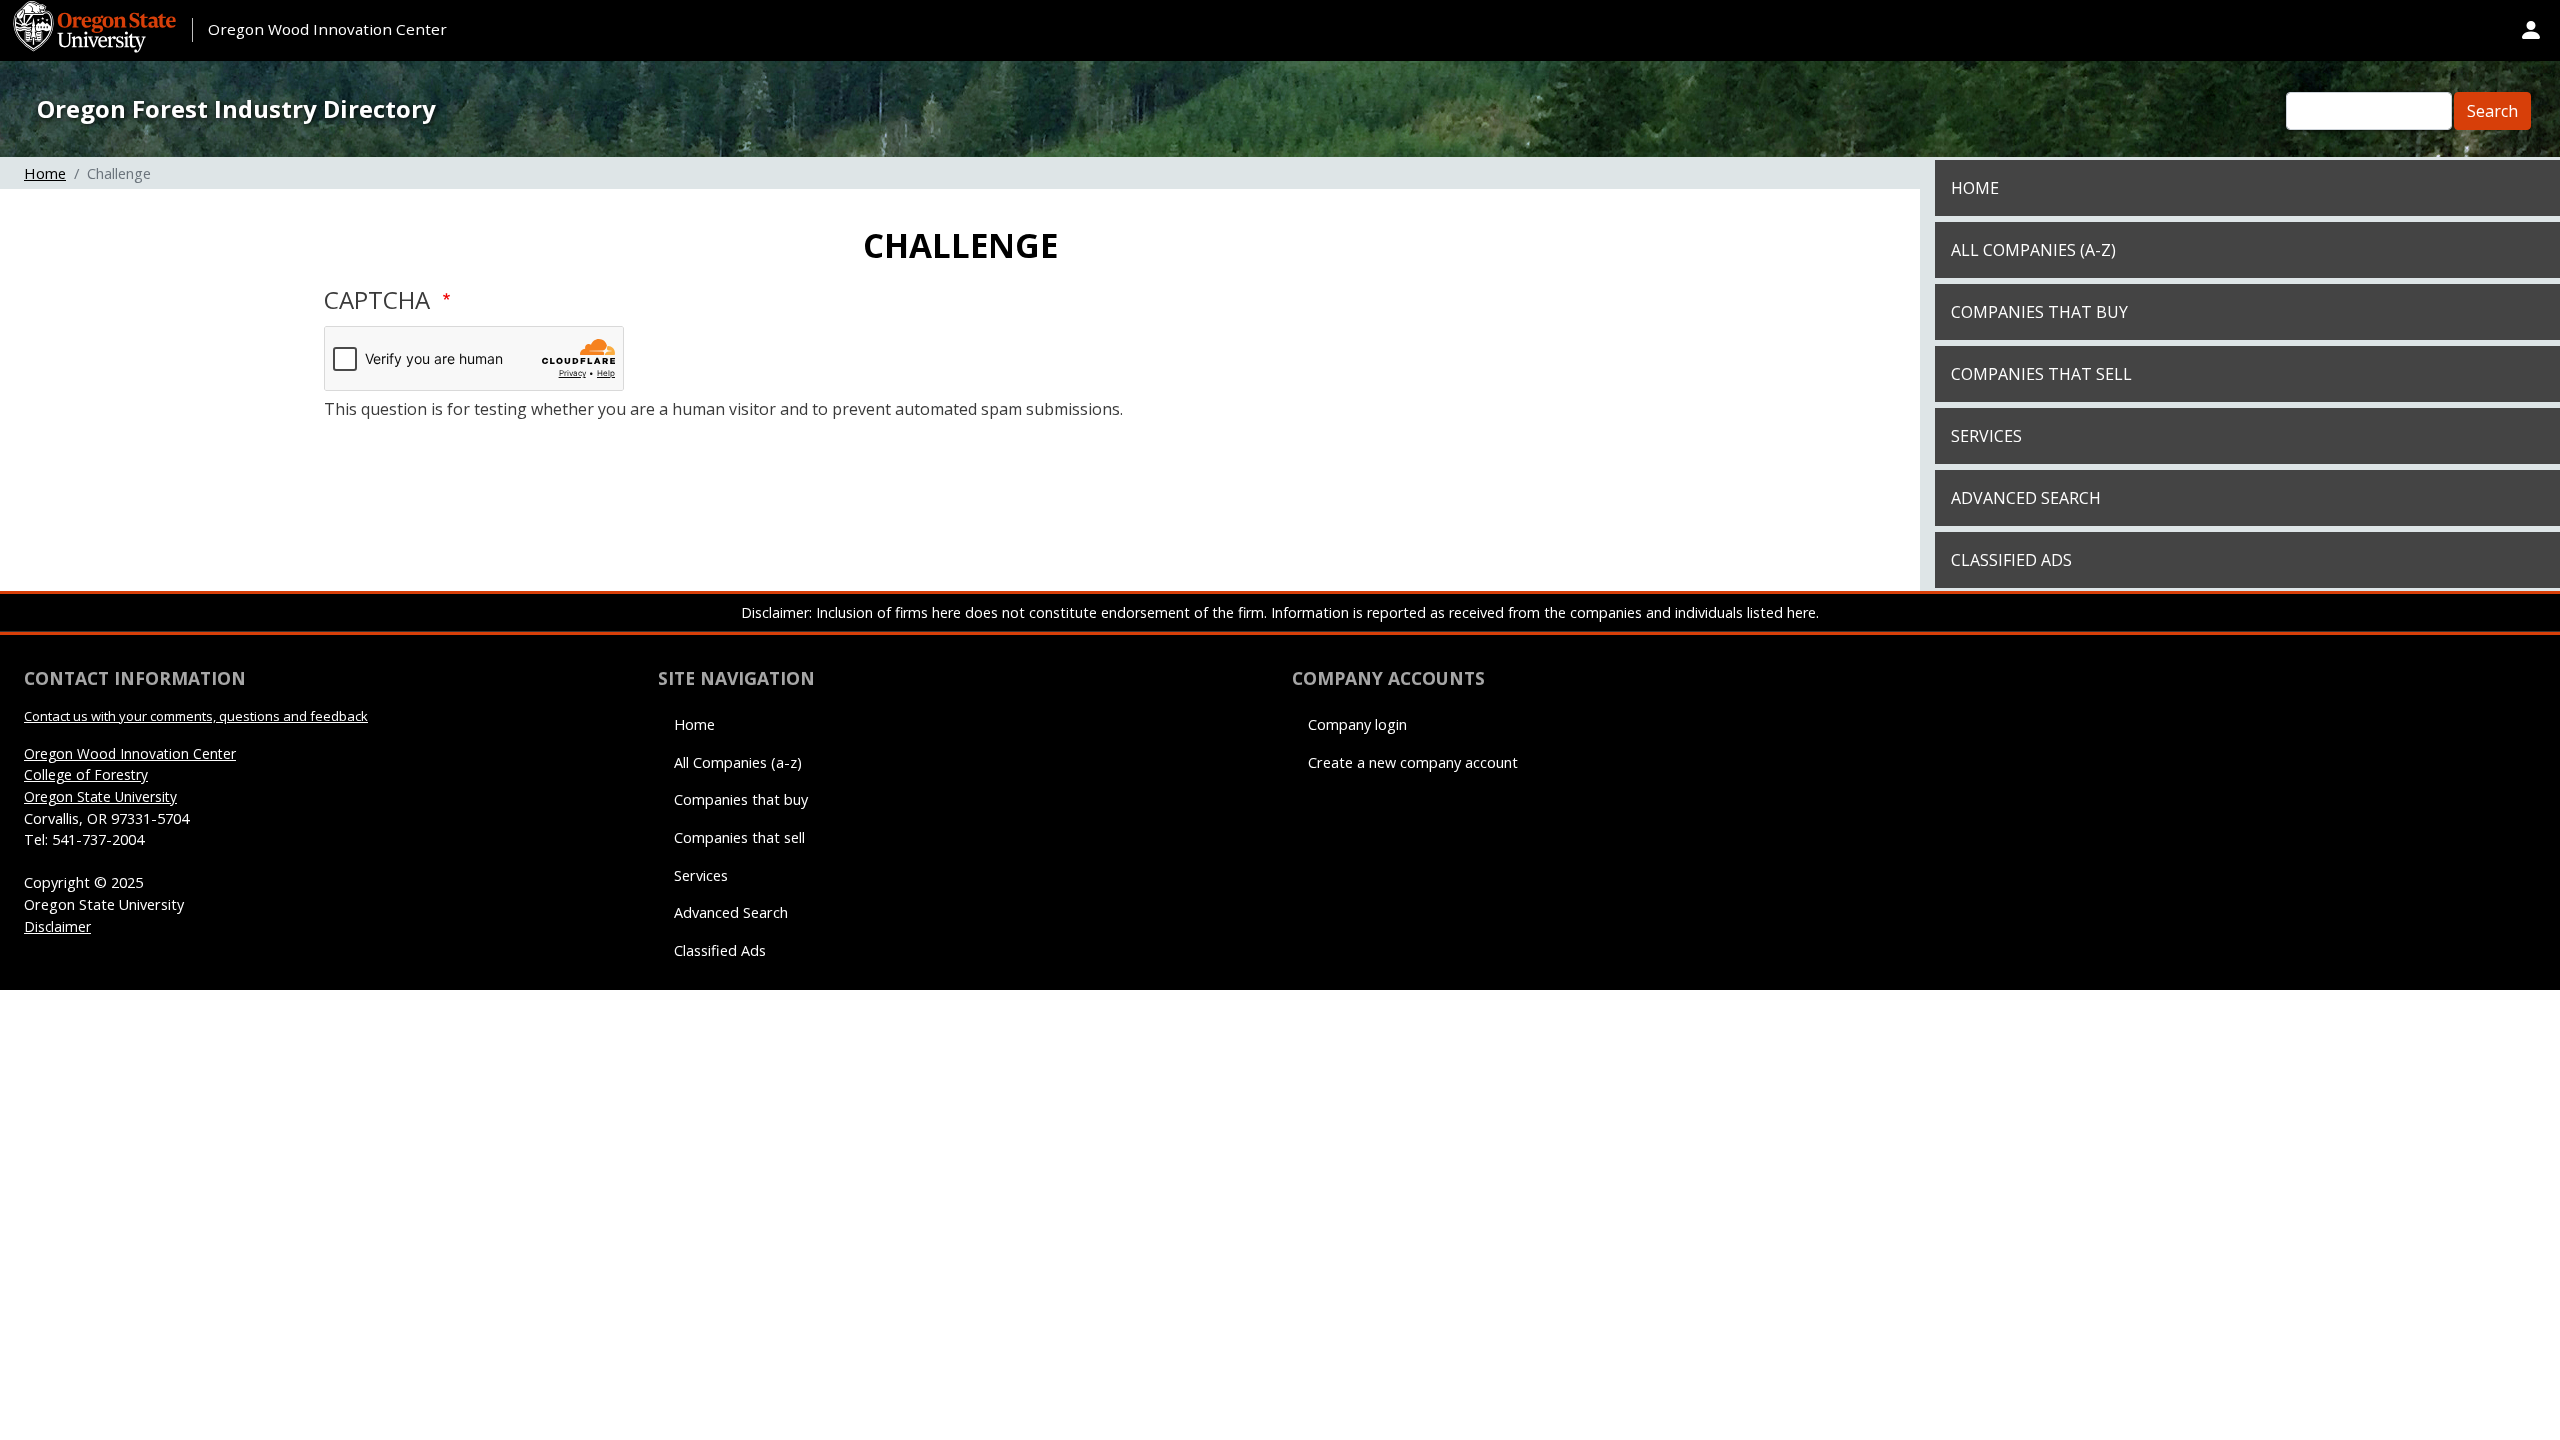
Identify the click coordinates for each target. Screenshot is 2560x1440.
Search (2492, 111)
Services (1986, 436)
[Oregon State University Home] (97, 12)
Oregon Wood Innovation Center (327, 29)
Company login (1357, 724)
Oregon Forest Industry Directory (236, 108)
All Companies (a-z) (2033, 250)
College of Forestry (86, 774)
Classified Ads (2011, 560)
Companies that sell (2041, 374)
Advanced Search (2026, 498)
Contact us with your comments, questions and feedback (196, 716)
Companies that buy (2039, 312)
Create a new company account (1413, 762)
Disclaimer (57, 926)
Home (45, 173)
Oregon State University (100, 796)
